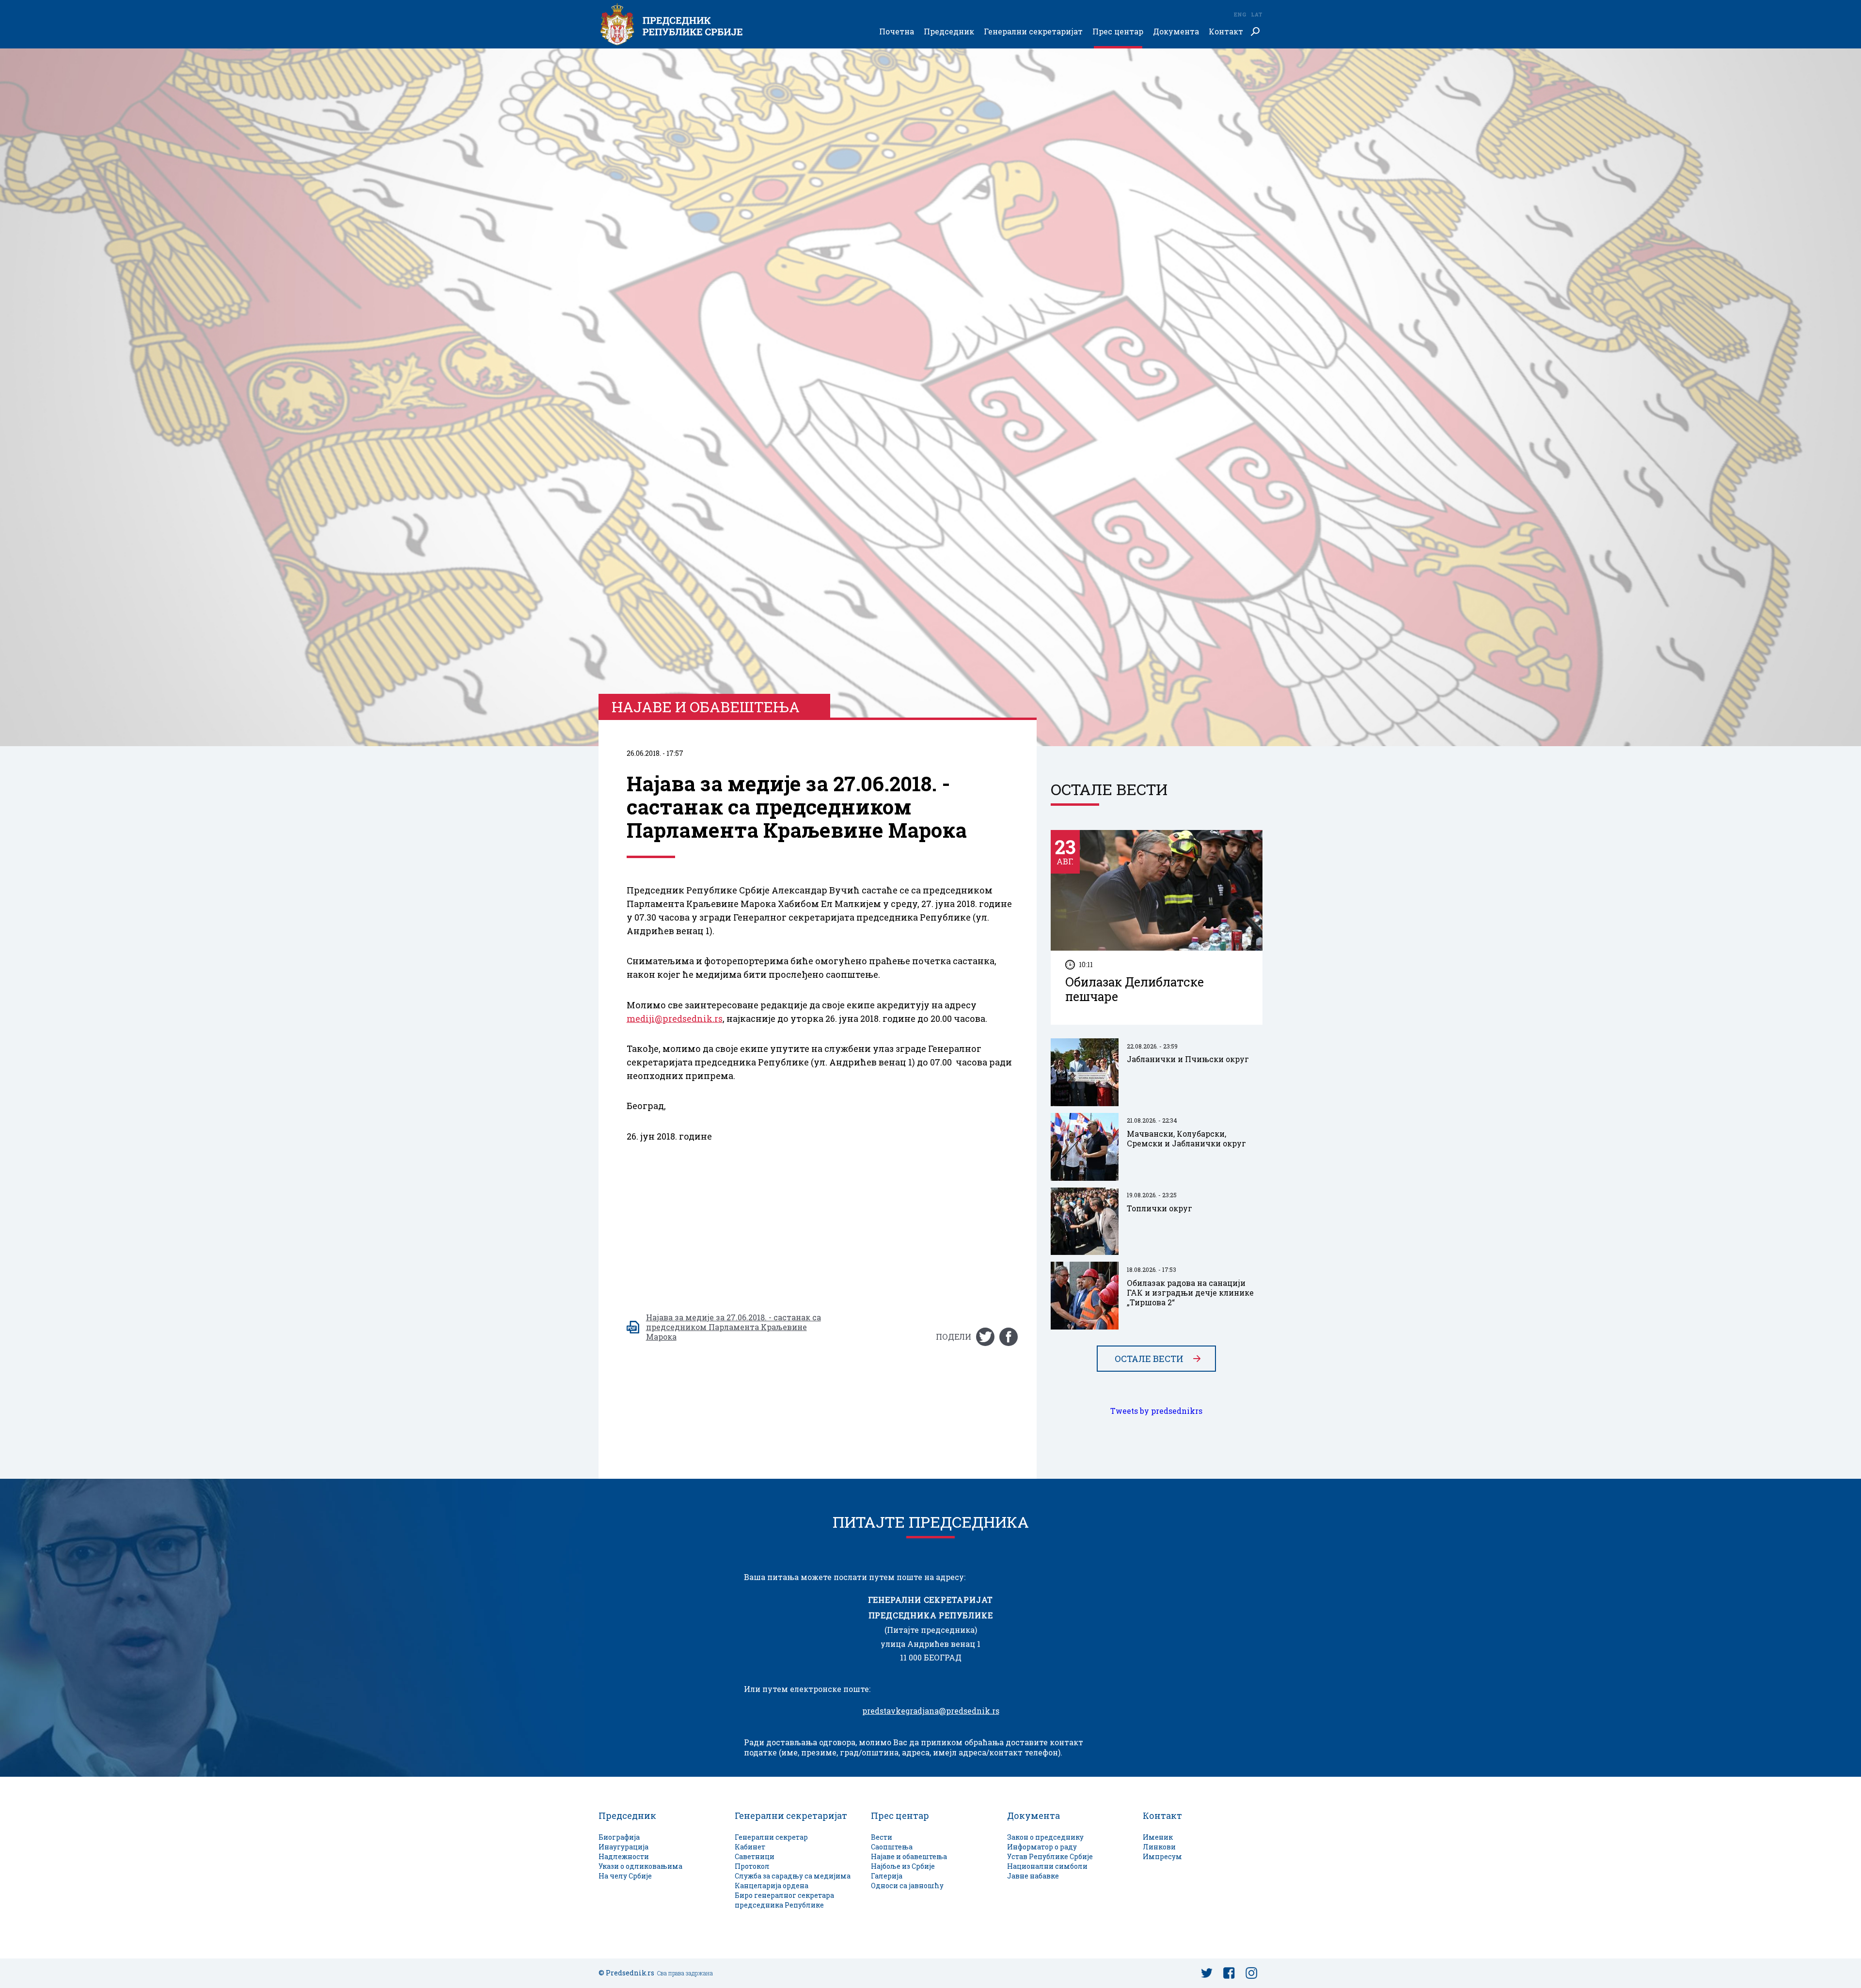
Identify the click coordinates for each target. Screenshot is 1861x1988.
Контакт (1226, 32)
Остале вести (1149, 1359)
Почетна (897, 32)
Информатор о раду (1042, 1847)
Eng (1240, 14)
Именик (1158, 1837)
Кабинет (750, 1847)
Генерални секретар (771, 1837)
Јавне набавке (1033, 1876)
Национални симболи (1047, 1866)
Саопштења (892, 1847)
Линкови (1159, 1847)
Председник (949, 32)
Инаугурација (623, 1847)
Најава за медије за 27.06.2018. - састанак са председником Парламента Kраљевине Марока (733, 1327)
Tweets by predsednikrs (1156, 1411)
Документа (1176, 32)
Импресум (1162, 1856)
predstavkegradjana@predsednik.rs (931, 1711)
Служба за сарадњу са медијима (793, 1876)
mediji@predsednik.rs (675, 1018)
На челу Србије (625, 1876)
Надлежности (624, 1856)
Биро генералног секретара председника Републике (784, 1900)
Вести (882, 1837)
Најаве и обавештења (909, 1856)
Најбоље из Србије (903, 1866)
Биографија (619, 1837)
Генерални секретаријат (1033, 32)
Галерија (887, 1876)
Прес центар (1118, 32)
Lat (1257, 14)
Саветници (755, 1856)
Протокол (752, 1866)
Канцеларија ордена (772, 1886)
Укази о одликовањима (640, 1866)
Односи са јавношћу (907, 1886)
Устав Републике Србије (1050, 1856)
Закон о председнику (1045, 1837)
